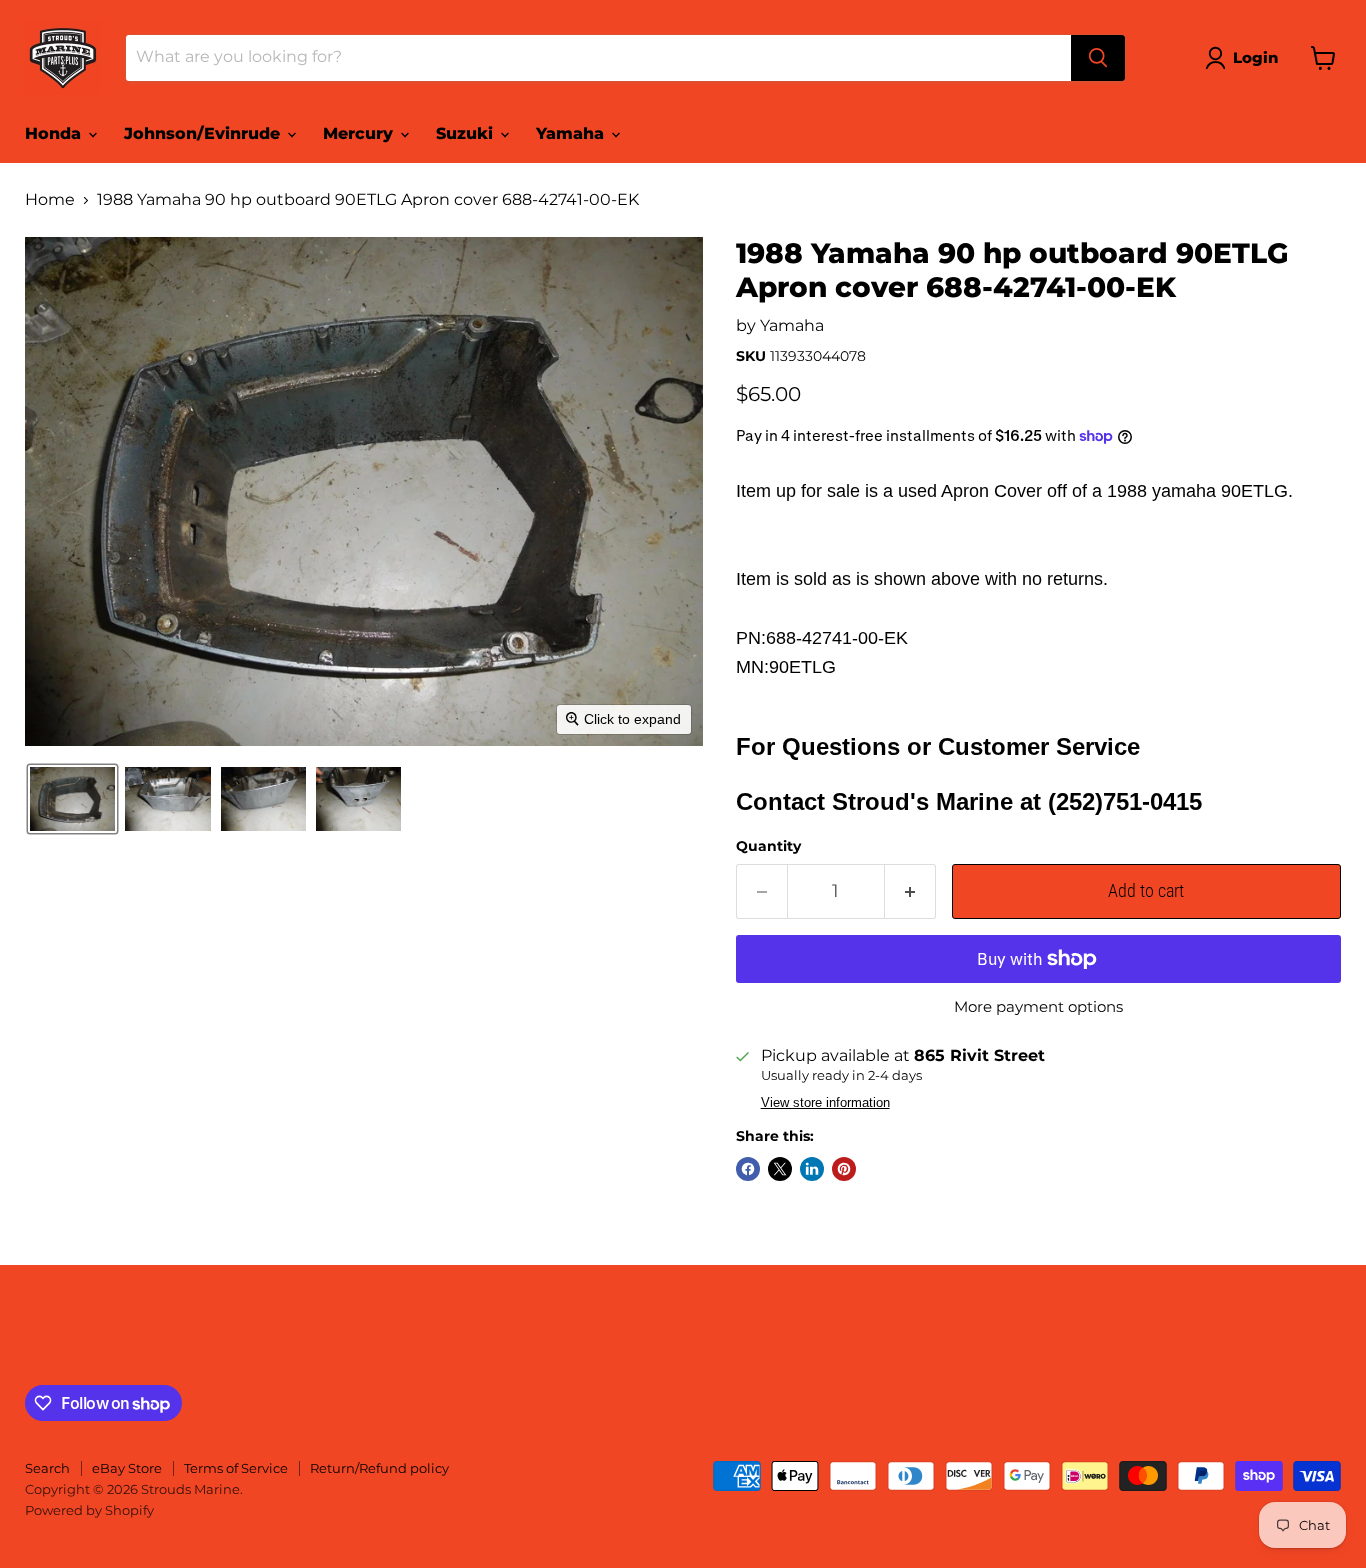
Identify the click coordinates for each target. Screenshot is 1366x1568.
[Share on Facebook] (748, 1169)
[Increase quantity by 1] (910, 891)
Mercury (360, 133)
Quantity (768, 846)
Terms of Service (236, 1468)
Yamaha (572, 133)
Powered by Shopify (89, 1510)
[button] (1245, 58)
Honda (55, 133)
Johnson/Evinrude (204, 133)
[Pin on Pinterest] (844, 1169)
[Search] (1098, 58)
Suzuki (467, 133)
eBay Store (127, 1468)
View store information (825, 1103)
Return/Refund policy (379, 1468)
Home (50, 200)
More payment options (1038, 1006)
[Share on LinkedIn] (812, 1169)
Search (47, 1468)
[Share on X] (780, 1169)
